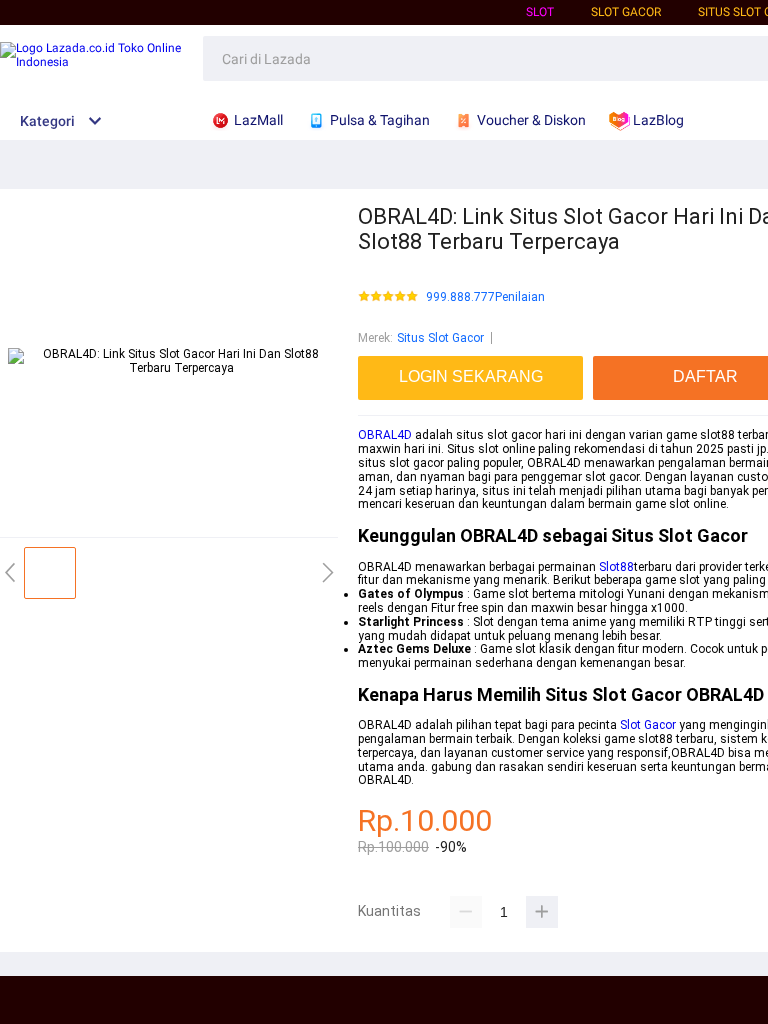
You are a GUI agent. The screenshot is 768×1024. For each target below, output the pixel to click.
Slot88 (616, 567)
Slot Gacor (648, 725)
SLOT (540, 12)
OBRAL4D (385, 435)
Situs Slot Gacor (440, 338)
